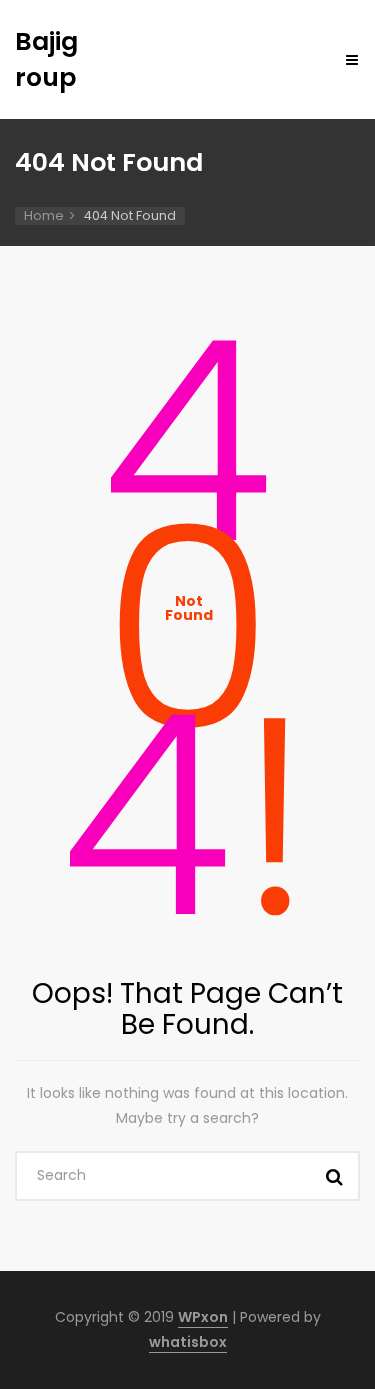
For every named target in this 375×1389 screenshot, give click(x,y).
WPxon (203, 1317)
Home (44, 215)
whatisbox (188, 1342)
